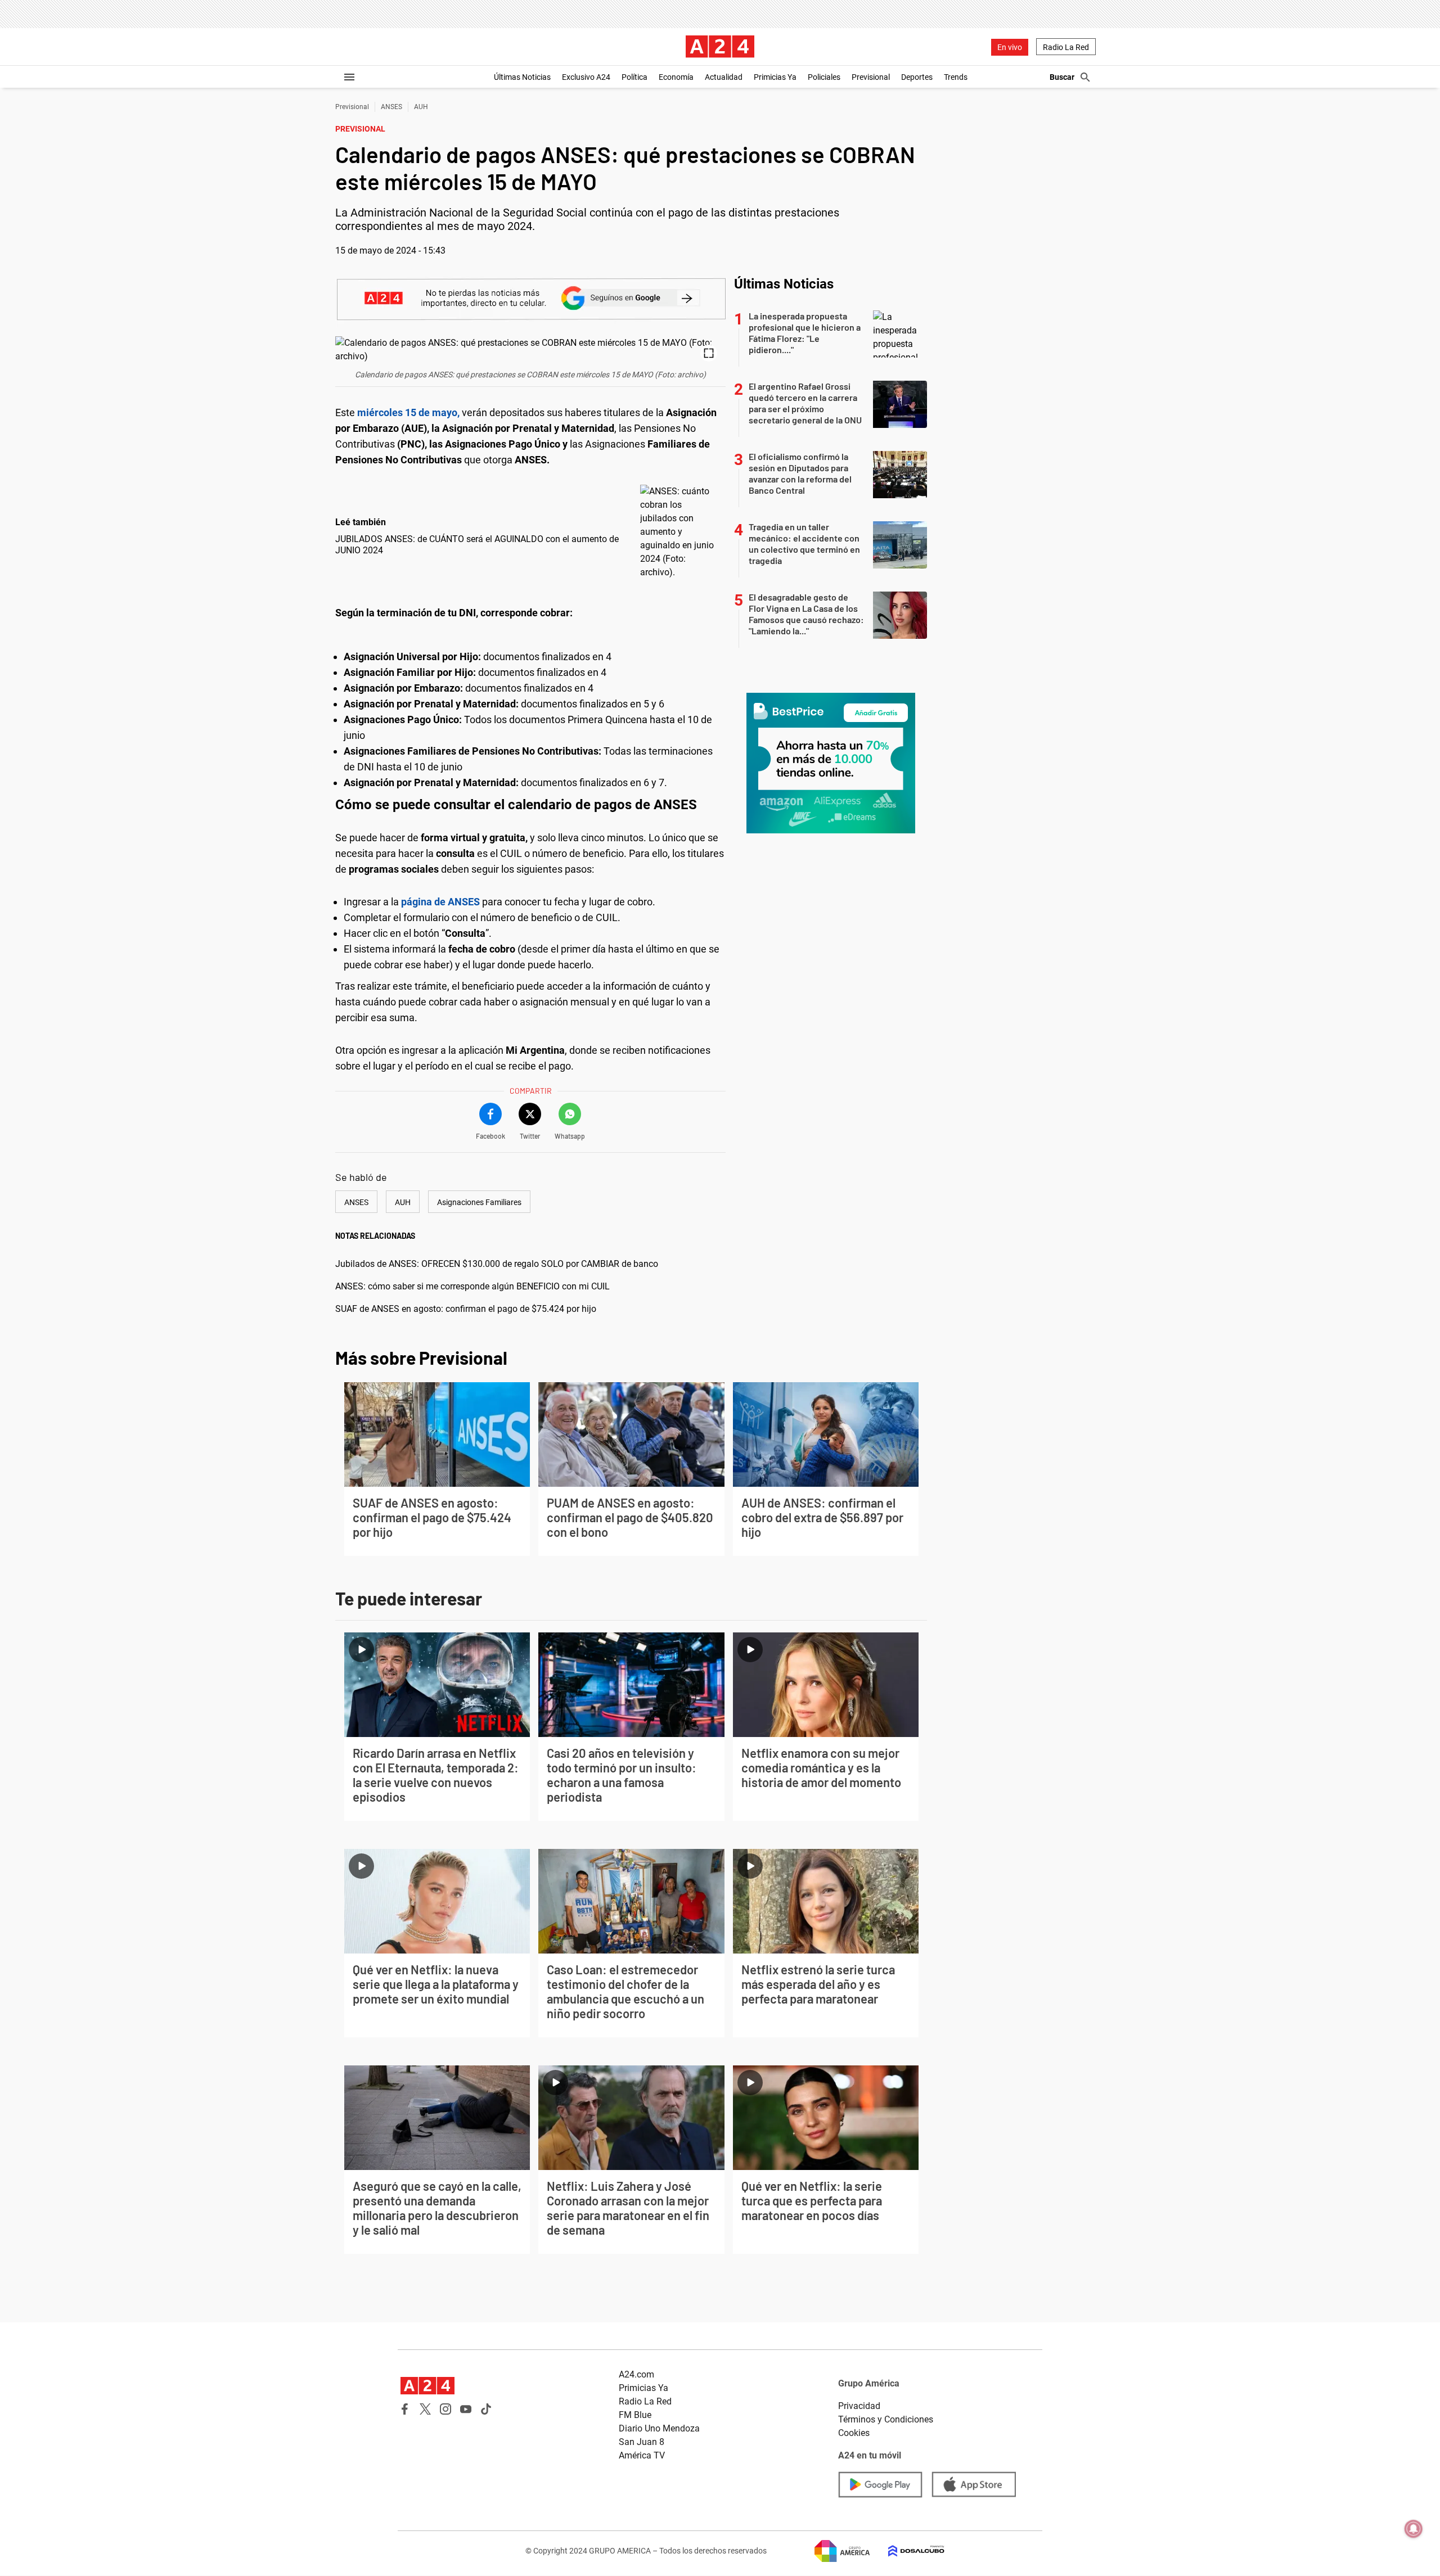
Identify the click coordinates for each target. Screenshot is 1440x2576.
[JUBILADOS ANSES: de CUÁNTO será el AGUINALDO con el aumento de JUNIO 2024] (680, 532)
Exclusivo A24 (586, 77)
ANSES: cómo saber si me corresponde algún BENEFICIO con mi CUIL (472, 1286)
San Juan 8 (642, 2442)
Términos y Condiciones (886, 2419)
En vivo (1010, 47)
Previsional (871, 77)
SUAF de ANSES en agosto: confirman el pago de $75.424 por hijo (466, 1309)
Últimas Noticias (522, 77)
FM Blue (635, 2415)
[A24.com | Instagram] (445, 2409)
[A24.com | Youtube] (466, 2409)
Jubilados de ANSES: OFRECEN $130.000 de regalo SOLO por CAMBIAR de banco (497, 1264)
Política (634, 77)
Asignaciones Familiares (479, 1202)
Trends (956, 77)
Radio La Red (1066, 47)
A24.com (636, 2374)
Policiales (824, 77)
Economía (676, 77)
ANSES (391, 107)
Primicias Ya (775, 77)
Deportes (917, 77)
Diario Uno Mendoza (659, 2428)
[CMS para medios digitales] (907, 2551)
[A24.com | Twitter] (425, 2409)
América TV (642, 2455)
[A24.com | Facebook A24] (405, 2409)
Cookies (854, 2433)
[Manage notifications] (1414, 2529)
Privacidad (859, 2406)
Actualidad (724, 77)
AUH (421, 107)
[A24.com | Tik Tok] (486, 2409)
